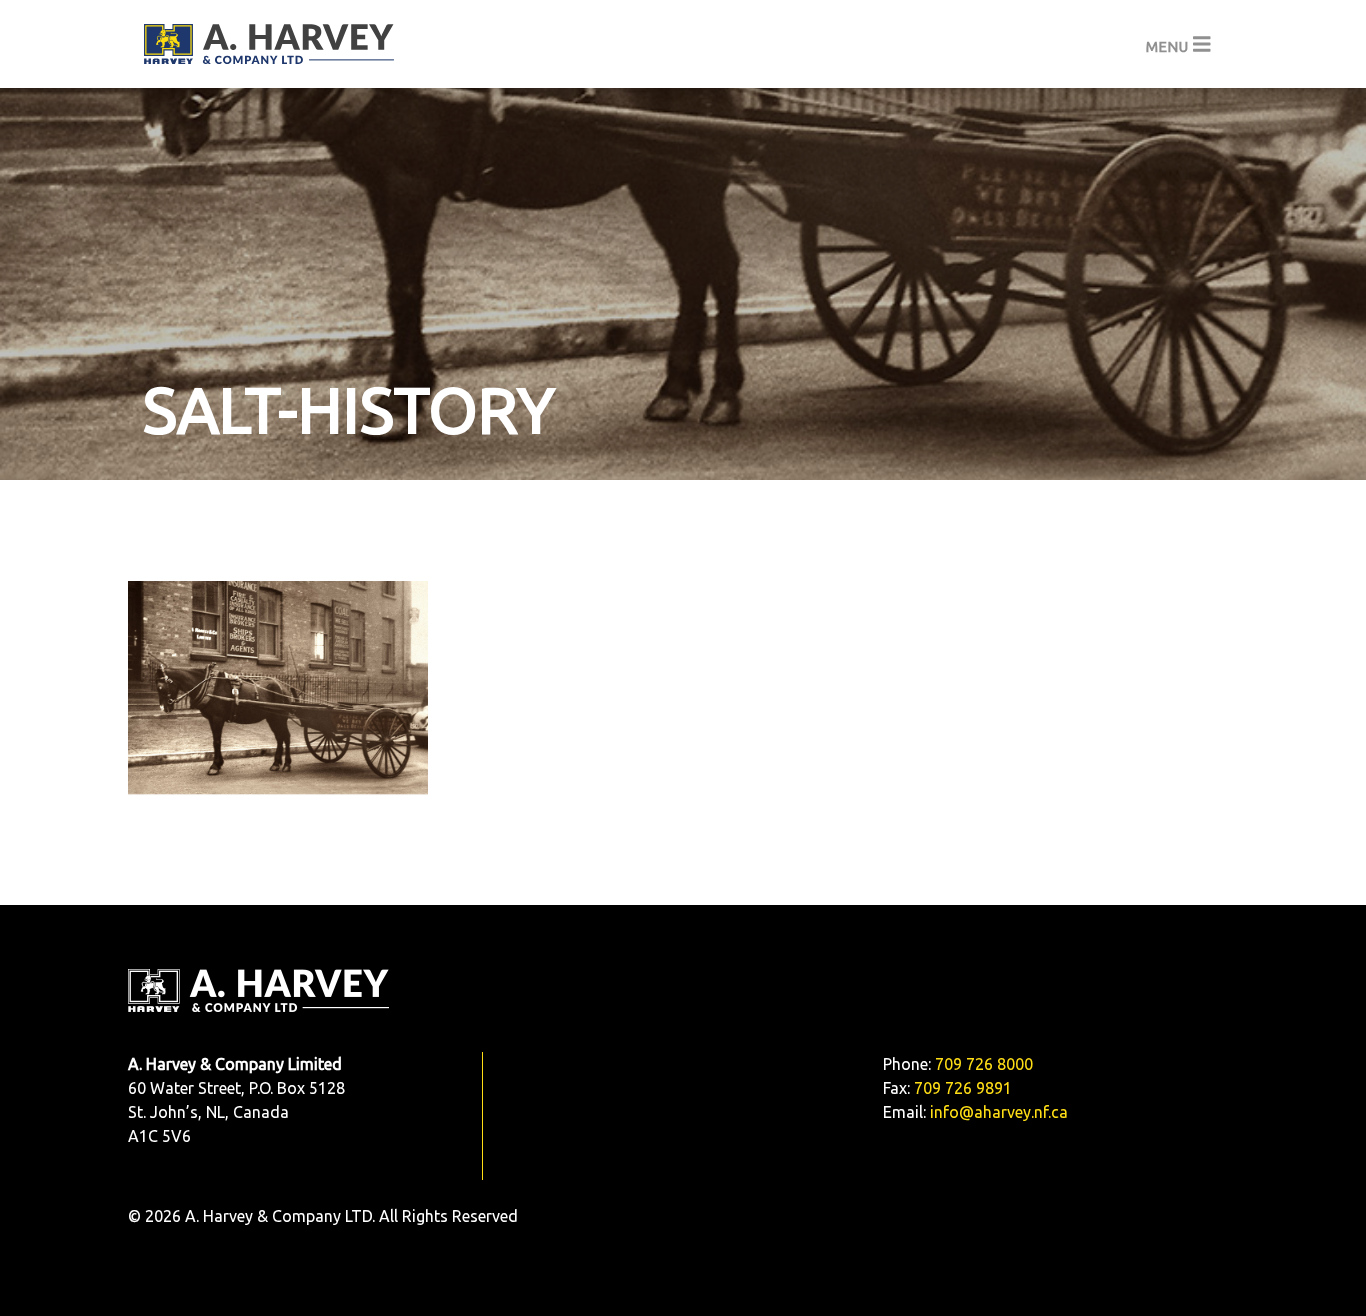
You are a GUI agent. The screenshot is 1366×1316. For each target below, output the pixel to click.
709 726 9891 (963, 1088)
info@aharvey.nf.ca (999, 1112)
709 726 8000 (984, 1064)
